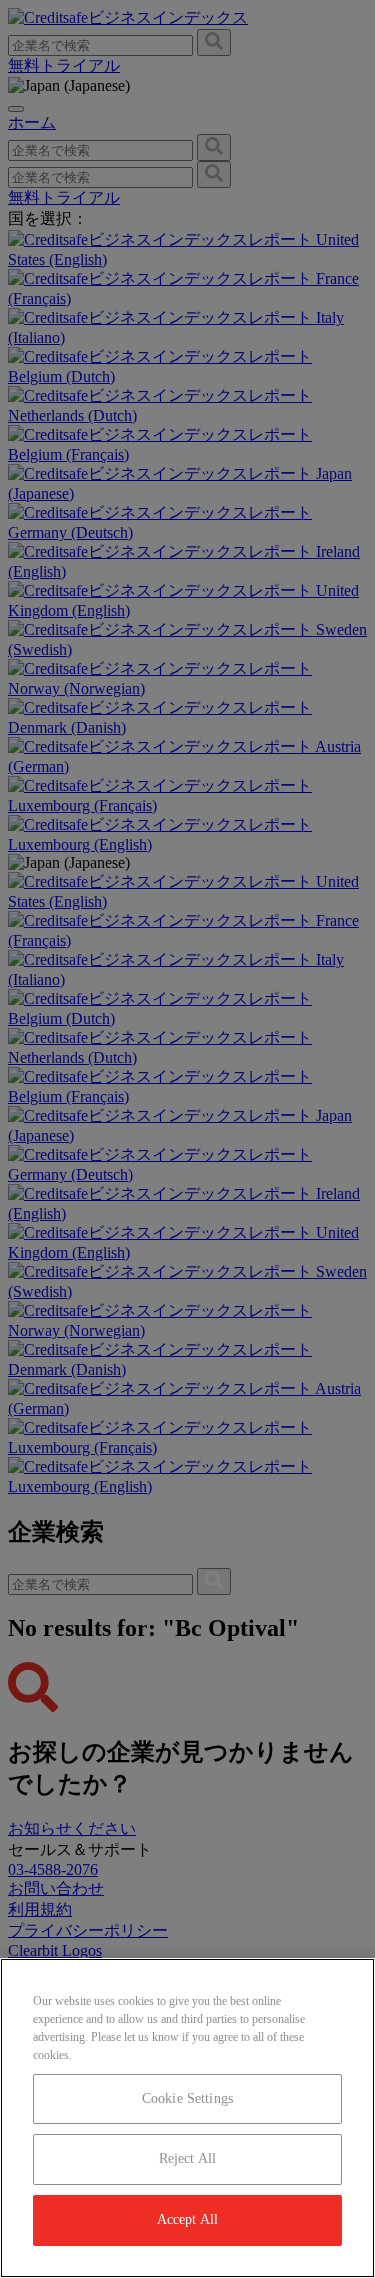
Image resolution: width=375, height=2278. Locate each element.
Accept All (187, 2219)
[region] (187, 2118)
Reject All (187, 2158)
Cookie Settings (187, 2098)
